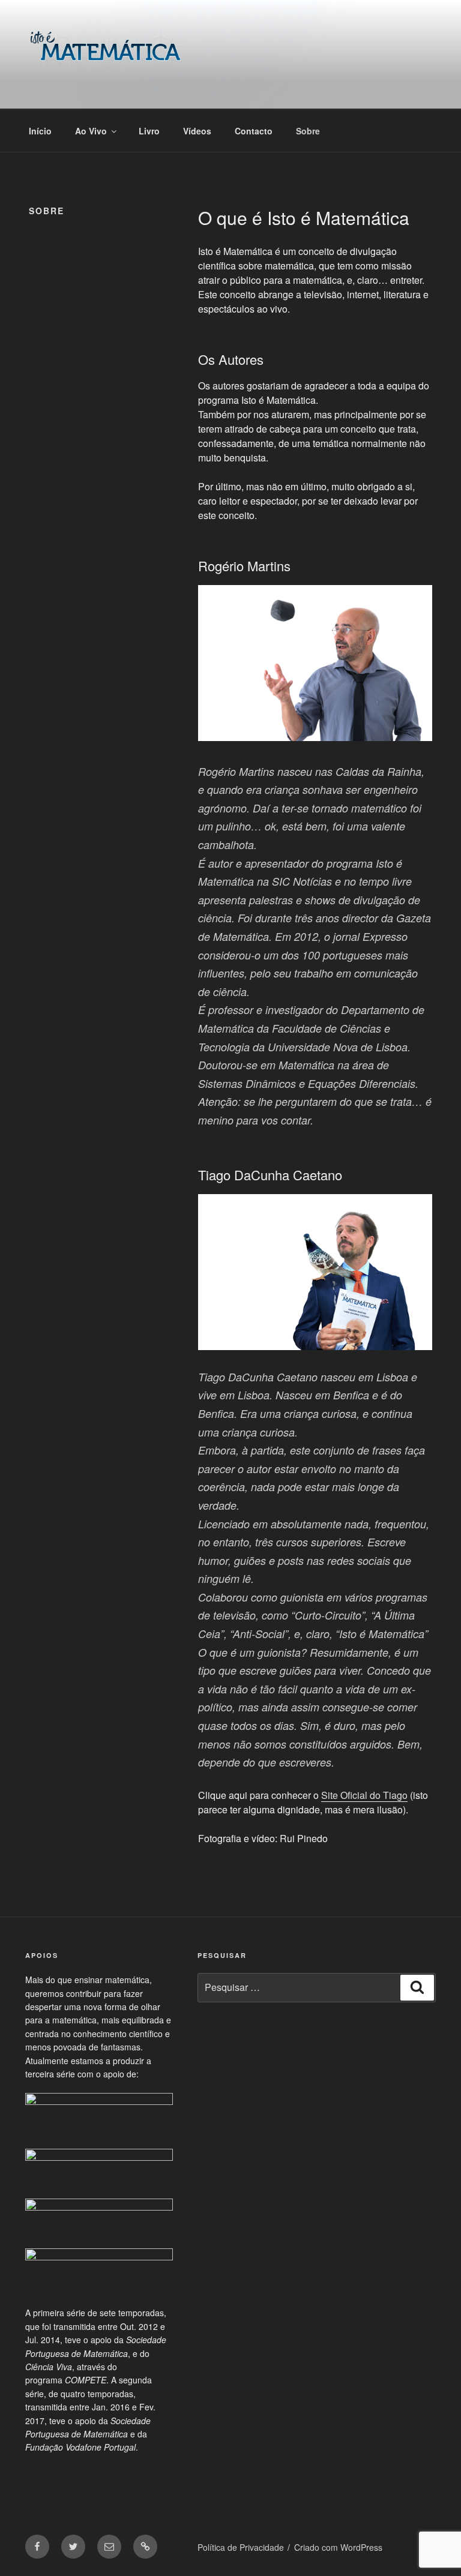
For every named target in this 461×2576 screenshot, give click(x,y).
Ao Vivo (91, 131)
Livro (149, 131)
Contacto (254, 131)
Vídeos (197, 131)
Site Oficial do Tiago (364, 1795)
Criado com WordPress (338, 2547)
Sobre (308, 131)
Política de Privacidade (241, 2547)
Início (40, 131)
